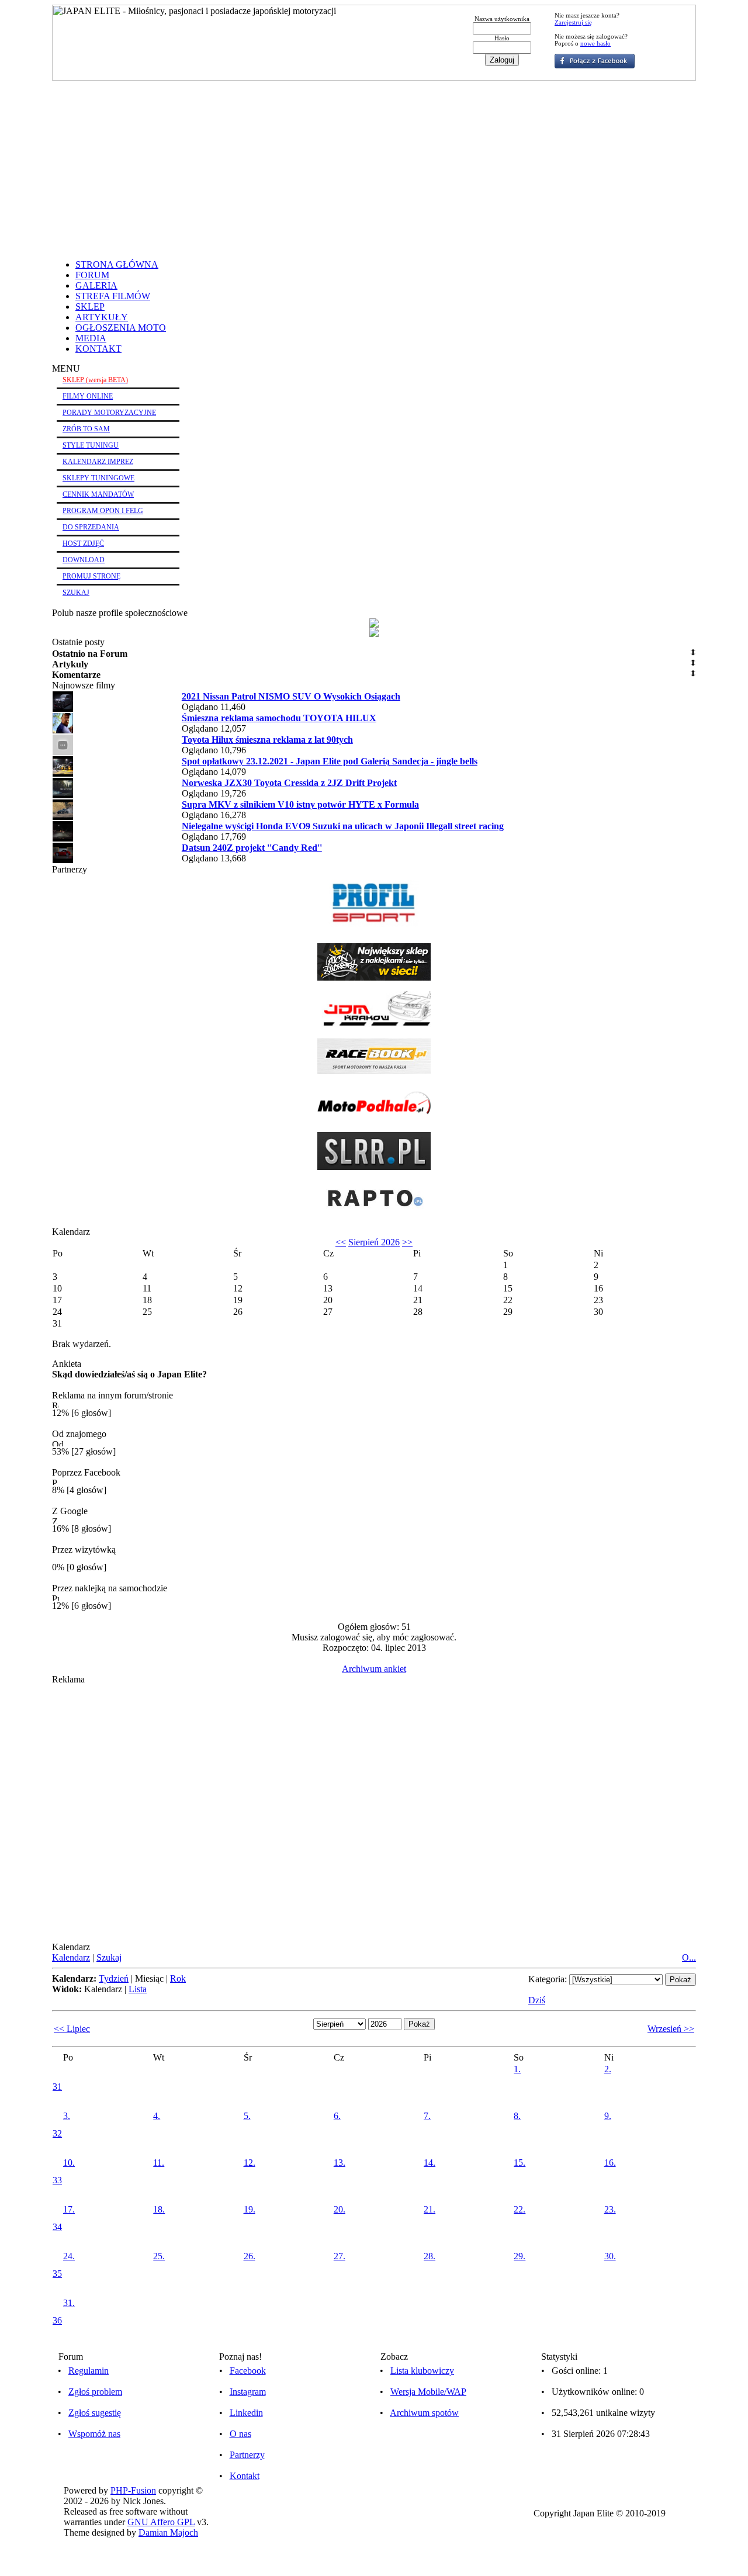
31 (57, 2087)
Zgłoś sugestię (95, 2413)
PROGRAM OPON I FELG (103, 511)
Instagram (248, 2392)
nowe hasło (595, 43)
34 (57, 2227)
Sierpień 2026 (374, 1242)
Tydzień (114, 1978)
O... (689, 1957)
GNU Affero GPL (161, 2522)
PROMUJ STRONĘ (91, 576)
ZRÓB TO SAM (86, 429)
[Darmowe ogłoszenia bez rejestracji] (374, 1213)
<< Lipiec (72, 2029)
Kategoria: (548, 1979)
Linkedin (246, 2413)
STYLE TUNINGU (91, 445)
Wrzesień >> (671, 2029)
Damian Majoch (168, 2532)
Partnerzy (247, 2455)
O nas (240, 2434)
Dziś (537, 2000)
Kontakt (245, 2476)
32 (57, 2133)
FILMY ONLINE (88, 396)
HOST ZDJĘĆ (83, 543)
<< (341, 1242)
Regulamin (89, 2371)
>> (407, 1242)
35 (57, 2274)
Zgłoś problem (95, 2392)
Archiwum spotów (424, 2413)
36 (57, 2320)
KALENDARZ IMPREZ (98, 462)
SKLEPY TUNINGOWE (98, 478)
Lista (138, 1989)
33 (57, 2180)
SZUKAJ (76, 593)
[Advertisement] (374, 168)
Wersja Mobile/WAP (428, 2392)
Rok (178, 1978)
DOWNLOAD (84, 560)
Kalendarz (71, 1957)
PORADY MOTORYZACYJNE (109, 413)
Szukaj (109, 1957)
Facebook (248, 2371)
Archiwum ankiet (374, 1669)
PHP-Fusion (133, 2490)
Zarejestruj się (573, 22)
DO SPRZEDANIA (91, 527)
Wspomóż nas (94, 2434)
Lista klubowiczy (422, 2371)
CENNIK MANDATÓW (98, 494)
